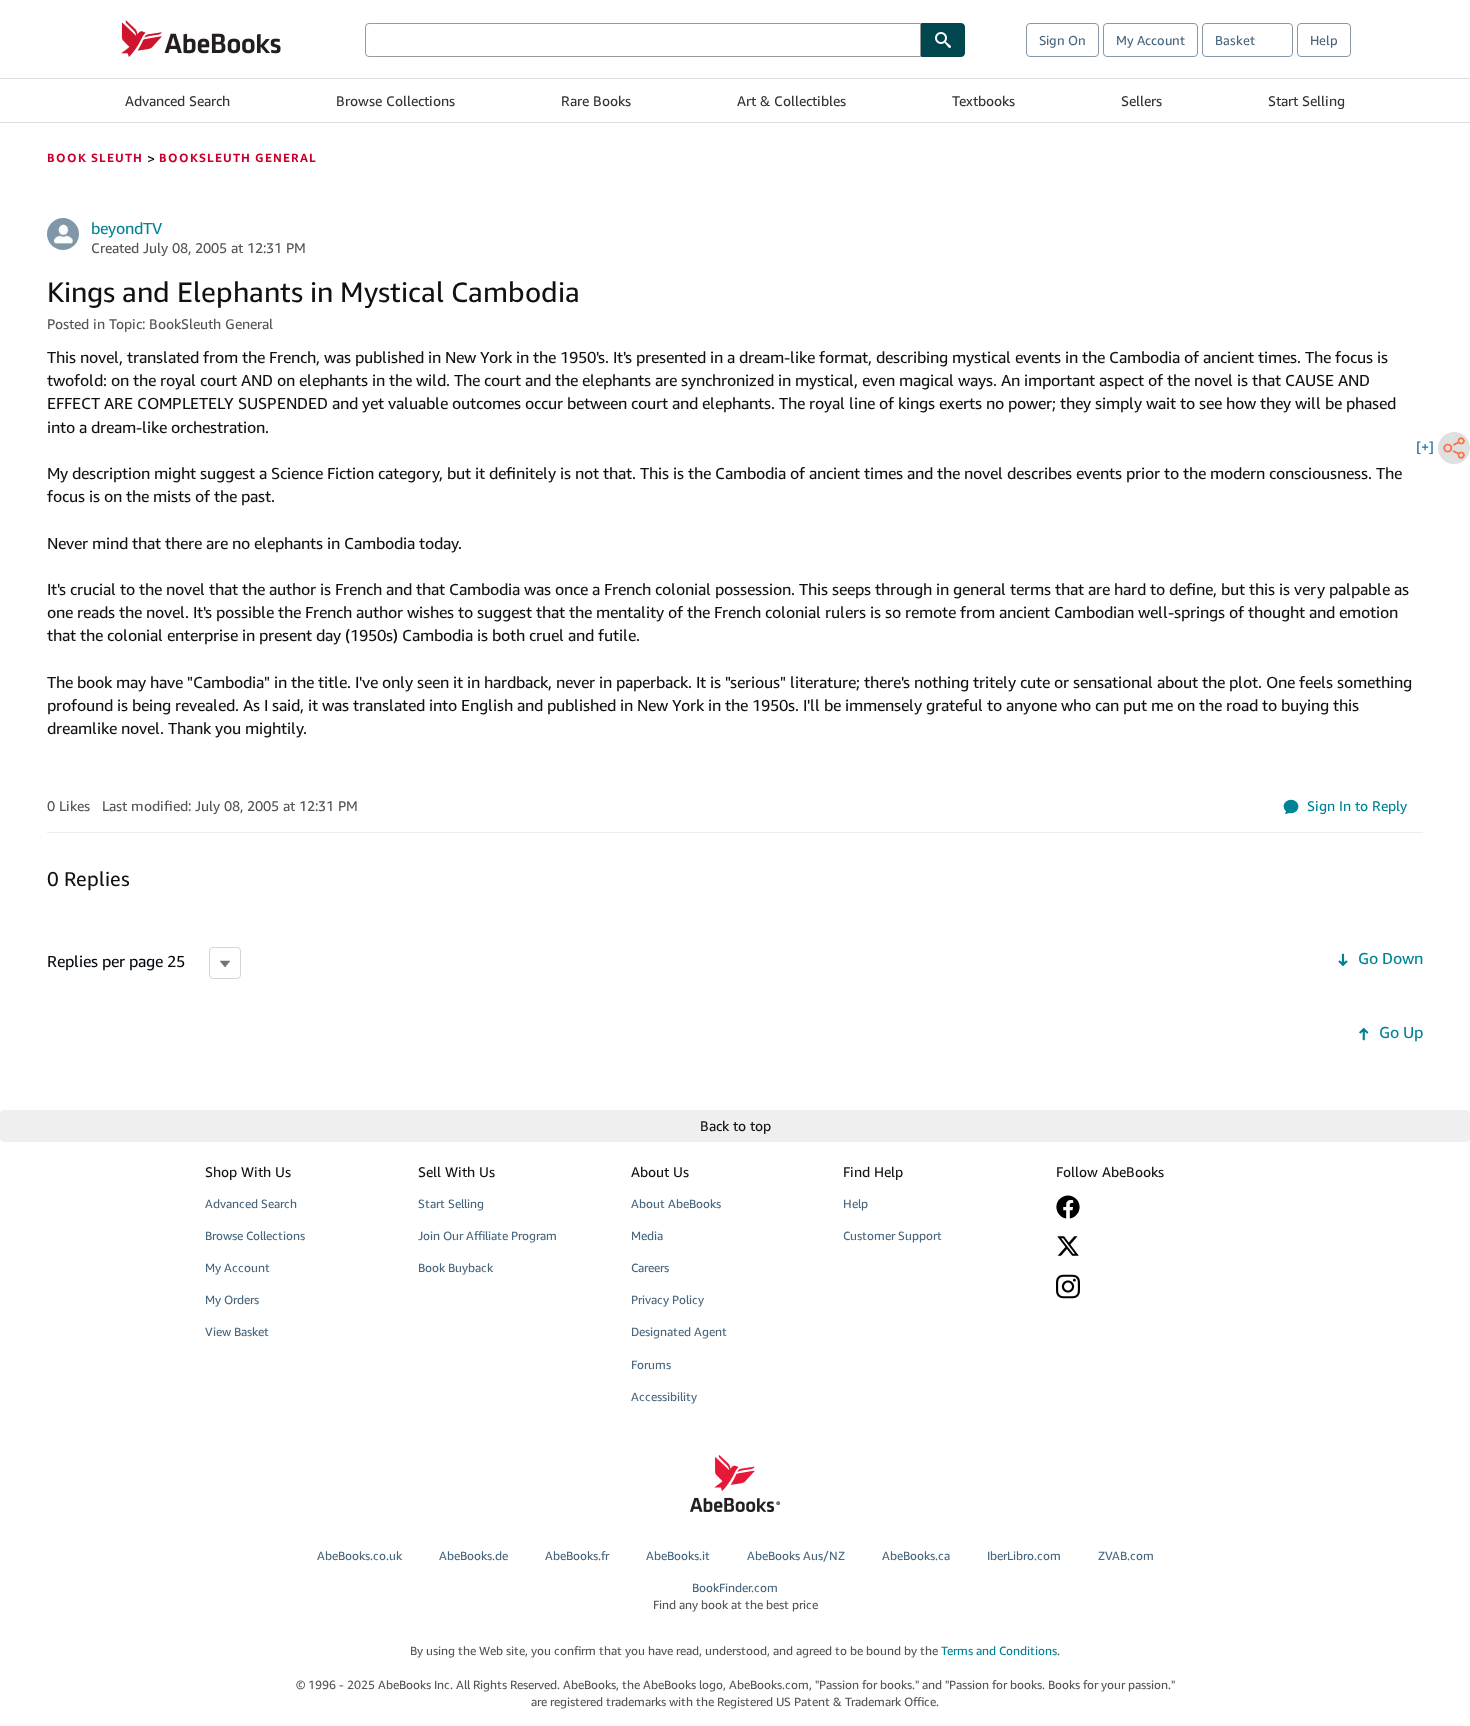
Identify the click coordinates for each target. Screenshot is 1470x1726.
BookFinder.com (735, 1596)
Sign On (1062, 40)
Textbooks (983, 100)
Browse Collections (395, 100)
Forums (651, 1364)
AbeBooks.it (678, 1555)
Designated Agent (679, 1331)
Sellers (1141, 100)
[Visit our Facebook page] (1148, 1207)
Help (1324, 40)
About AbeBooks (676, 1203)
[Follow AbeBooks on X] (1148, 1246)
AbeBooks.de (473, 1555)
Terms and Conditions (999, 1650)
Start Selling (1306, 100)
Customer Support (892, 1235)
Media (647, 1235)
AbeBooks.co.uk (359, 1555)
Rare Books (596, 100)
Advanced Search (177, 100)
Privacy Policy (667, 1299)
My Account (1150, 40)
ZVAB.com (1126, 1555)
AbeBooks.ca (916, 1555)
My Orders (232, 1299)
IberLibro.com (1024, 1555)
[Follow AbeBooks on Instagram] (1148, 1286)
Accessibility (664, 1396)
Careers (650, 1267)
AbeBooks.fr (577, 1555)
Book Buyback (455, 1267)
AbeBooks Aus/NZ (796, 1555)
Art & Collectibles (791, 100)
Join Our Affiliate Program (487, 1235)
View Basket (237, 1331)
